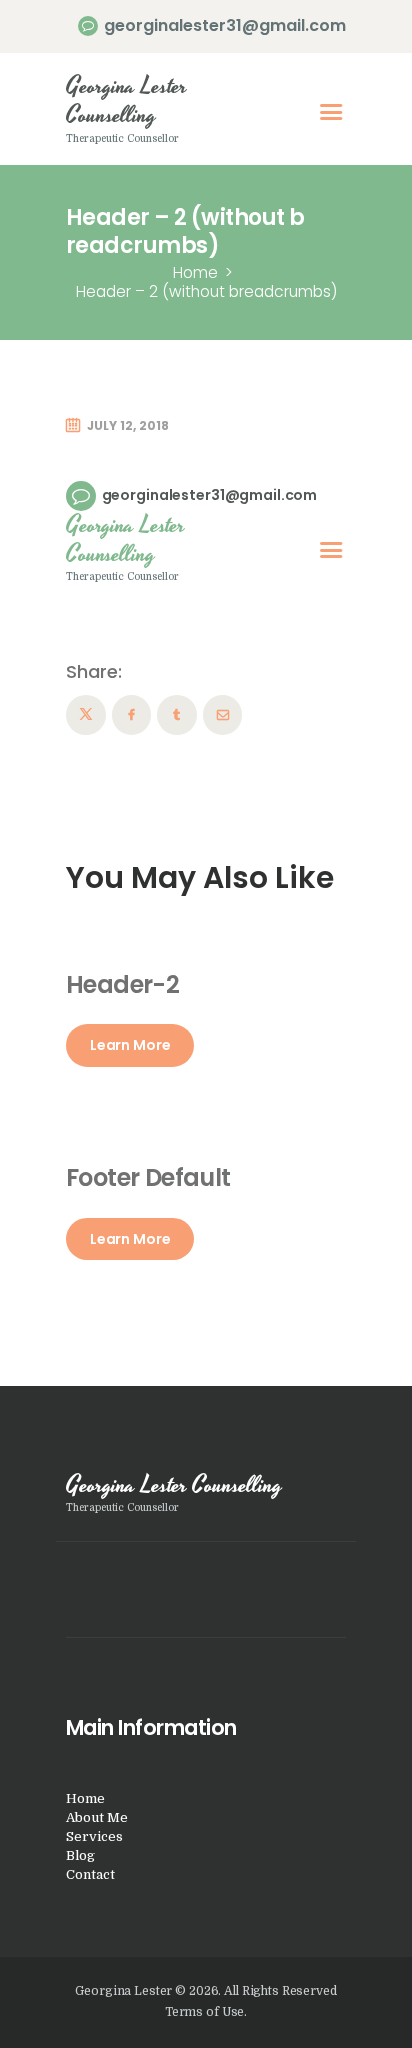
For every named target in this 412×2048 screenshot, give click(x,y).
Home (195, 272)
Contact (90, 1874)
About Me (97, 1817)
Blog (80, 1855)
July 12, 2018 (128, 425)
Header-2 (122, 984)
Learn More (130, 1045)
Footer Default (148, 1177)
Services (94, 1836)
